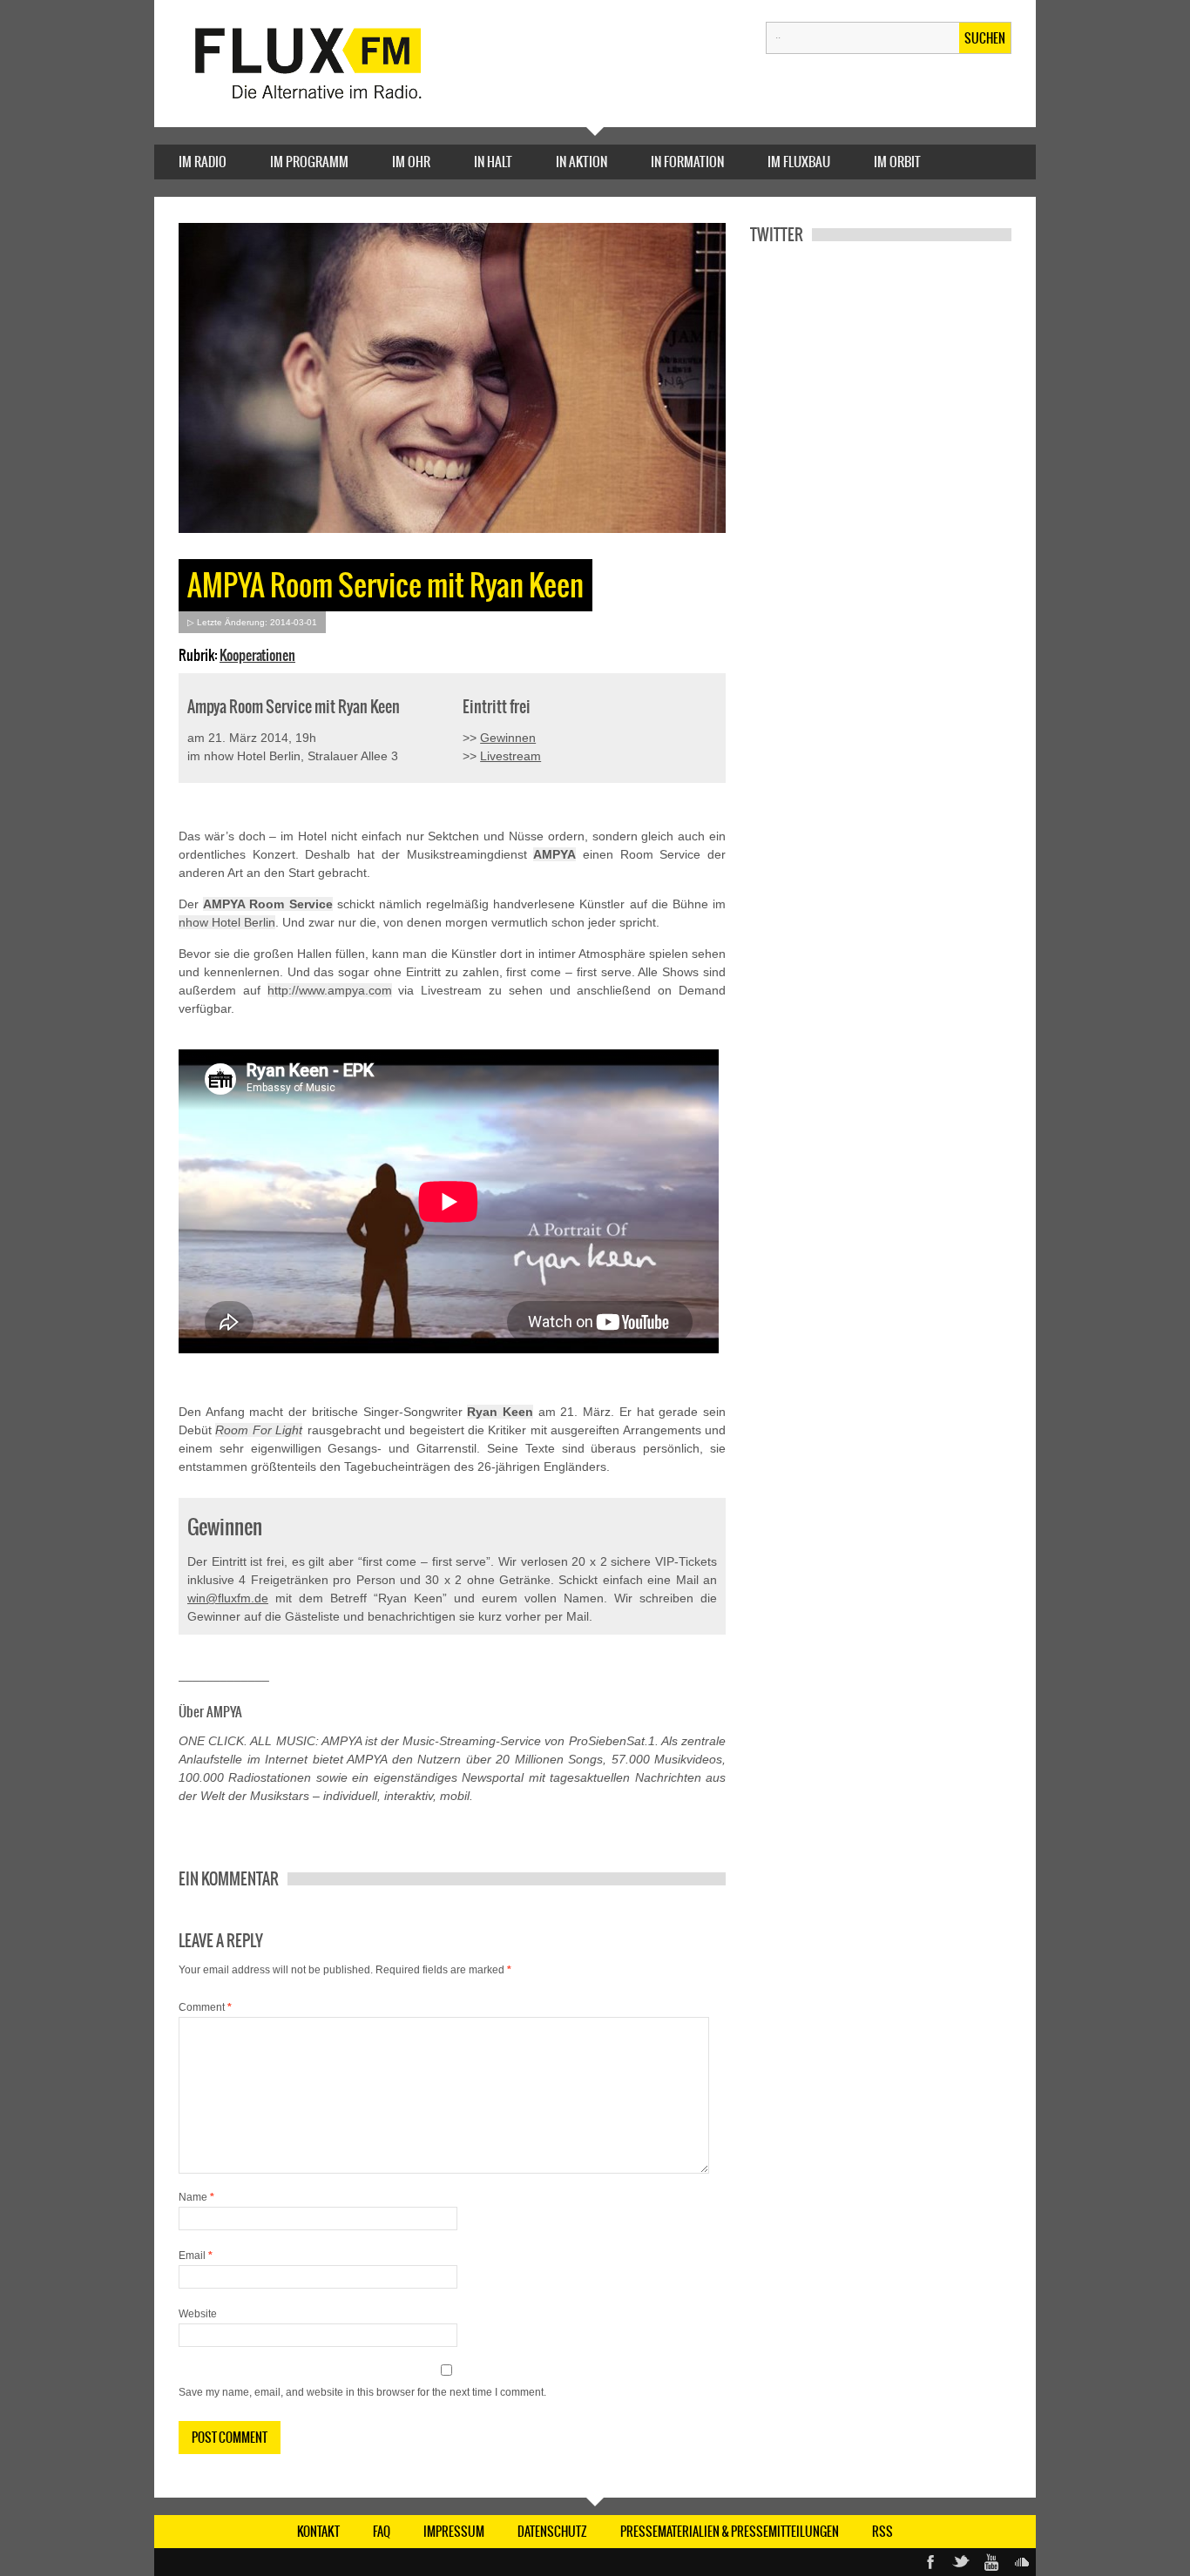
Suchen (985, 38)
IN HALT (493, 162)
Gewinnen (508, 738)
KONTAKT (318, 2532)
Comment (205, 2007)
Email (196, 2256)
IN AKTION (581, 162)
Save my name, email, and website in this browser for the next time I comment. (362, 2392)
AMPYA (554, 854)
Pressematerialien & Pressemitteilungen (730, 2532)
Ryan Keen (500, 1412)
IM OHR (411, 162)
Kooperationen (257, 655)
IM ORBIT (897, 162)
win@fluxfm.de (228, 1598)
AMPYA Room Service (267, 904)
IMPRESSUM (454, 2532)
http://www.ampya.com (330, 990)
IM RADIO (203, 162)
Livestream (510, 756)
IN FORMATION (687, 162)
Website (198, 2314)
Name (196, 2197)
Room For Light (259, 1430)
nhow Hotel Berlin (227, 922)
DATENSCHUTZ (552, 2532)
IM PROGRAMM (309, 162)
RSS (882, 2532)
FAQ (382, 2532)
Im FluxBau (799, 162)
